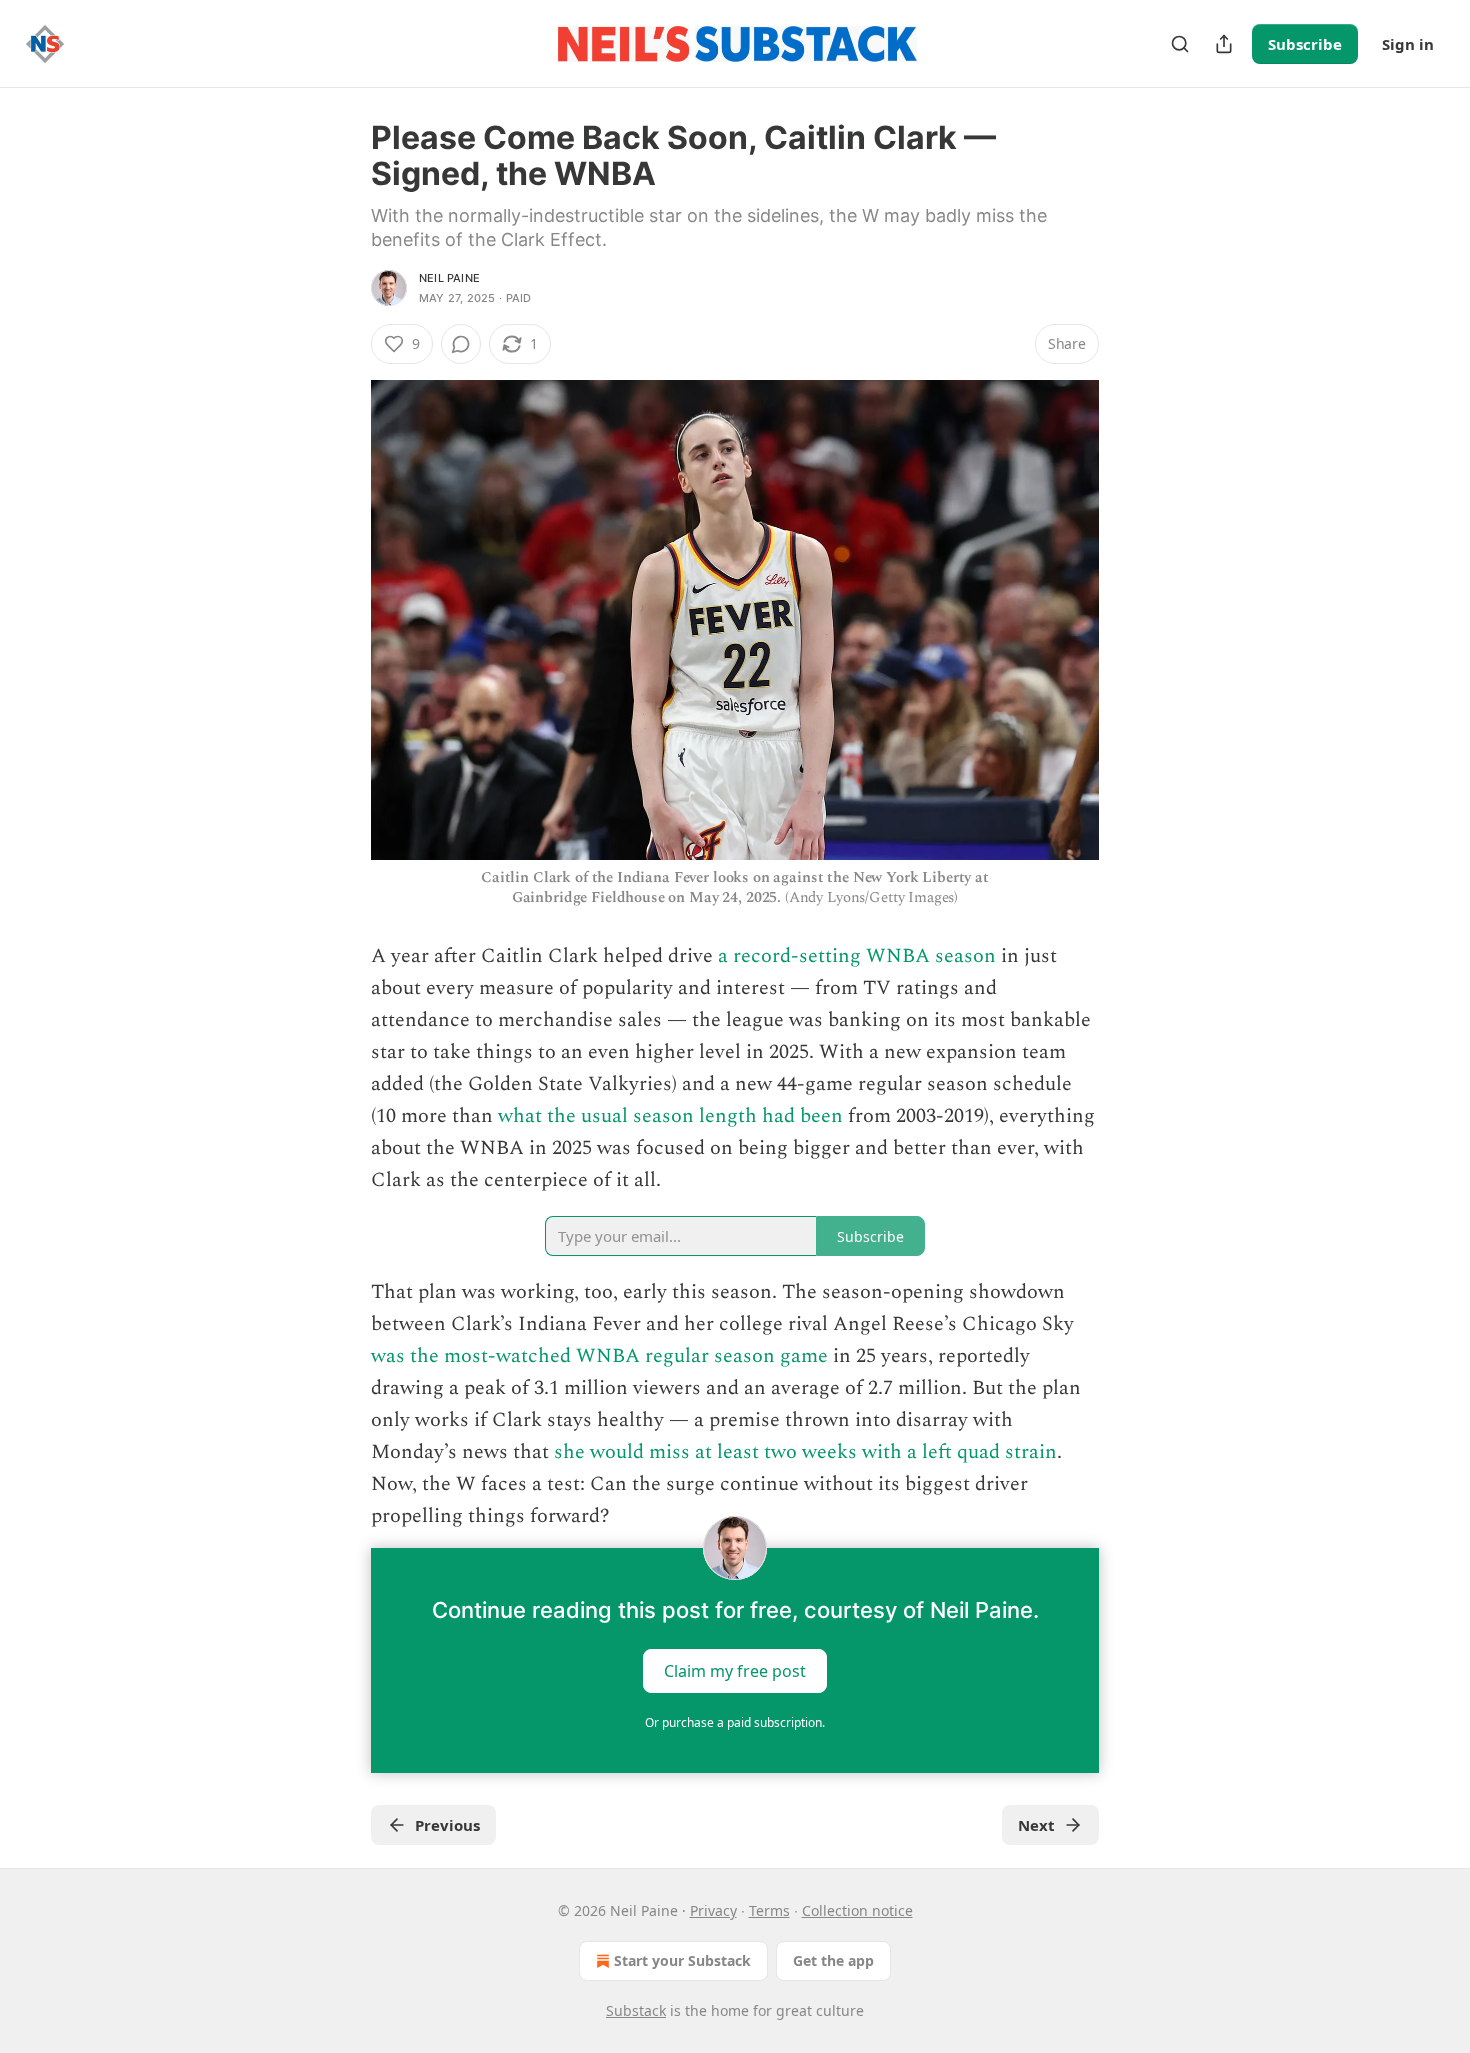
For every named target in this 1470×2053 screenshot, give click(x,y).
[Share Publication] (1224, 44)
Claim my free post (735, 1671)
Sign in (1408, 44)
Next (1036, 1825)
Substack (636, 2010)
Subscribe (1305, 44)
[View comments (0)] (461, 344)
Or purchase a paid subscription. (735, 1722)
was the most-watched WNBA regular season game (599, 1356)
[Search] (1180, 44)
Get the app (833, 1960)
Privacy (713, 1910)
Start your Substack (682, 1960)
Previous (447, 1825)
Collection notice (857, 1910)
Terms (769, 1910)
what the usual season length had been (670, 1116)
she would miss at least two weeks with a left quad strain (805, 1452)
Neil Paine (449, 278)
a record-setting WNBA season (857, 956)
